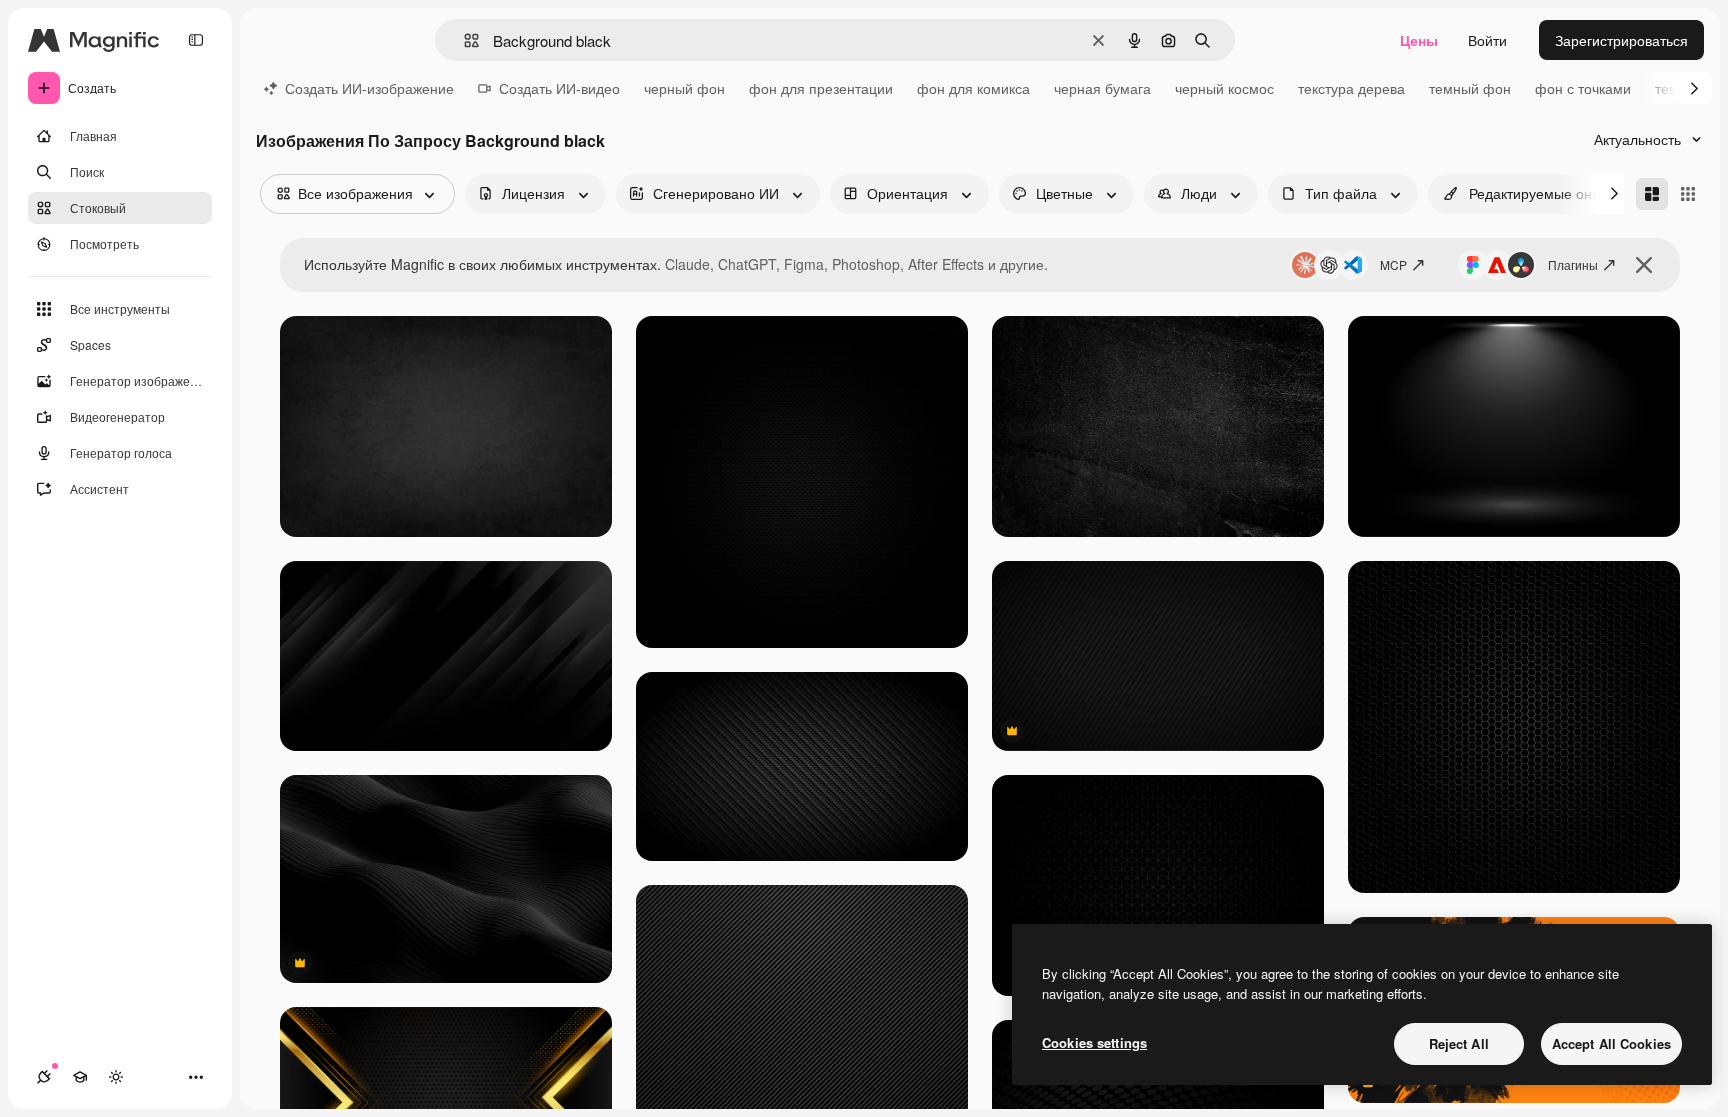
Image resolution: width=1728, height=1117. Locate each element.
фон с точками (1583, 88)
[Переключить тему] (116, 1077)
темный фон (1470, 88)
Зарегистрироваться (1621, 40)
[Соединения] (44, 1077)
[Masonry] (1652, 194)
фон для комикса (973, 88)
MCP (1393, 264)
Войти (1487, 40)
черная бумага (1102, 88)
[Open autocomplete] (463, 40)
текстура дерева (1351, 88)
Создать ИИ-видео (559, 88)
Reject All (1459, 1043)
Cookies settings (1094, 1042)
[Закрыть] (1644, 265)
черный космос (1224, 88)
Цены (1419, 40)
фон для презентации (821, 88)
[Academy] (80, 1077)
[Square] (1688, 194)
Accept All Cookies (1611, 1043)
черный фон (684, 88)
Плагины (1573, 264)
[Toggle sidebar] (196, 40)
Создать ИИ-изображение (369, 88)
